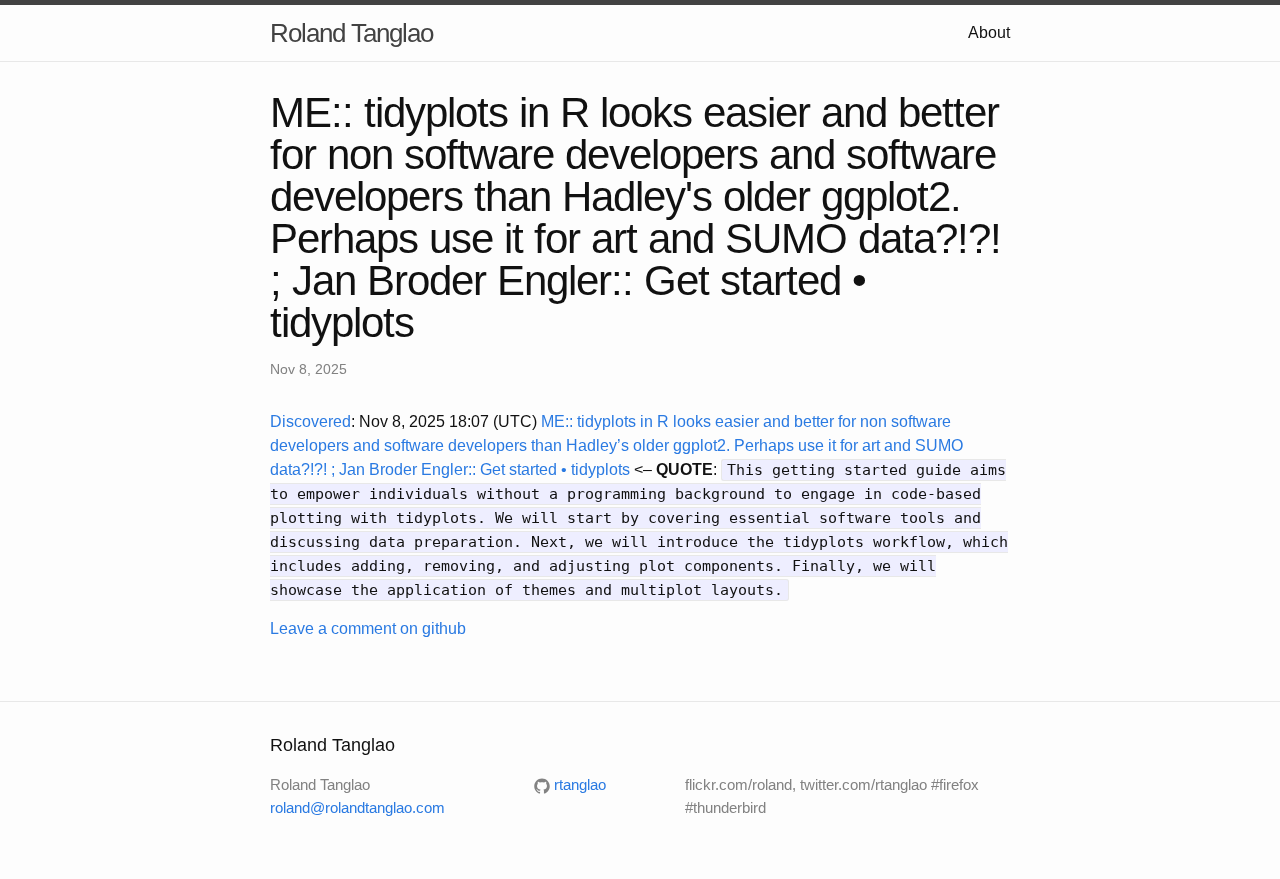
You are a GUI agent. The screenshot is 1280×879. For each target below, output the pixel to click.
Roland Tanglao (351, 33)
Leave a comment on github (368, 628)
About (989, 32)
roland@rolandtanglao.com (357, 807)
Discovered (310, 421)
